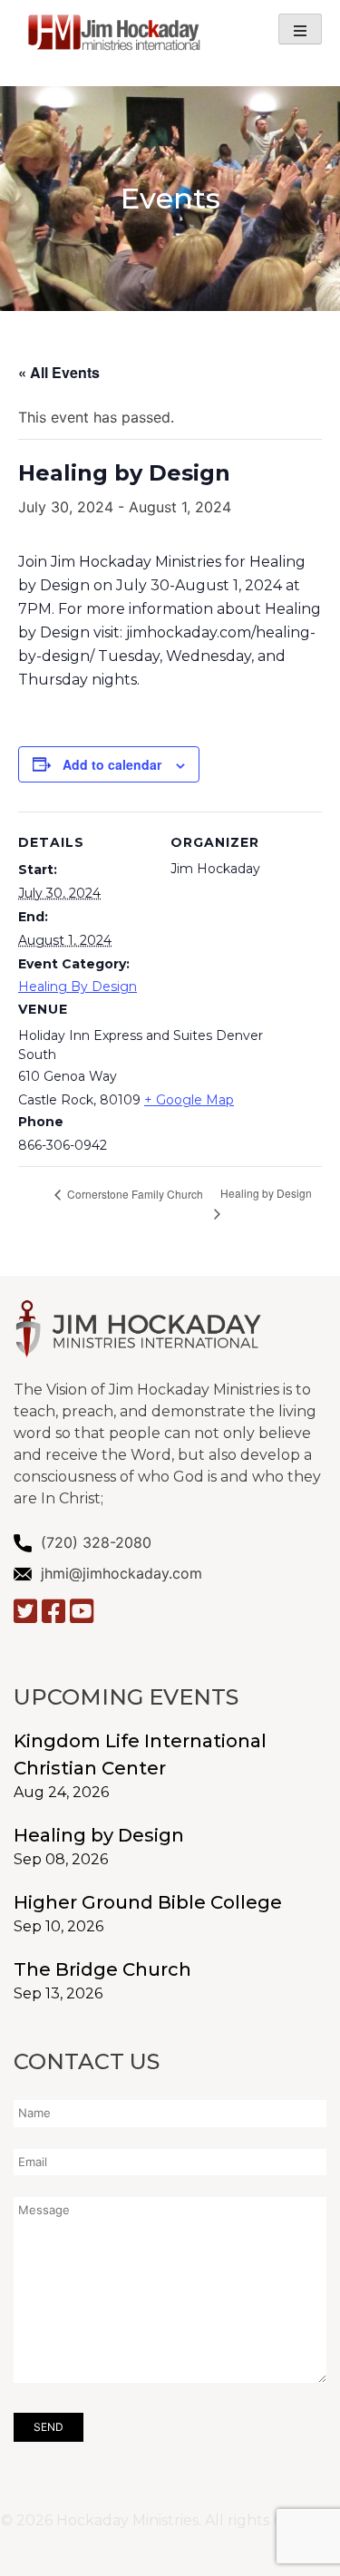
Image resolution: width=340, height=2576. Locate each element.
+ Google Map (189, 1100)
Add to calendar (112, 764)
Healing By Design (78, 987)
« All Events (59, 372)
